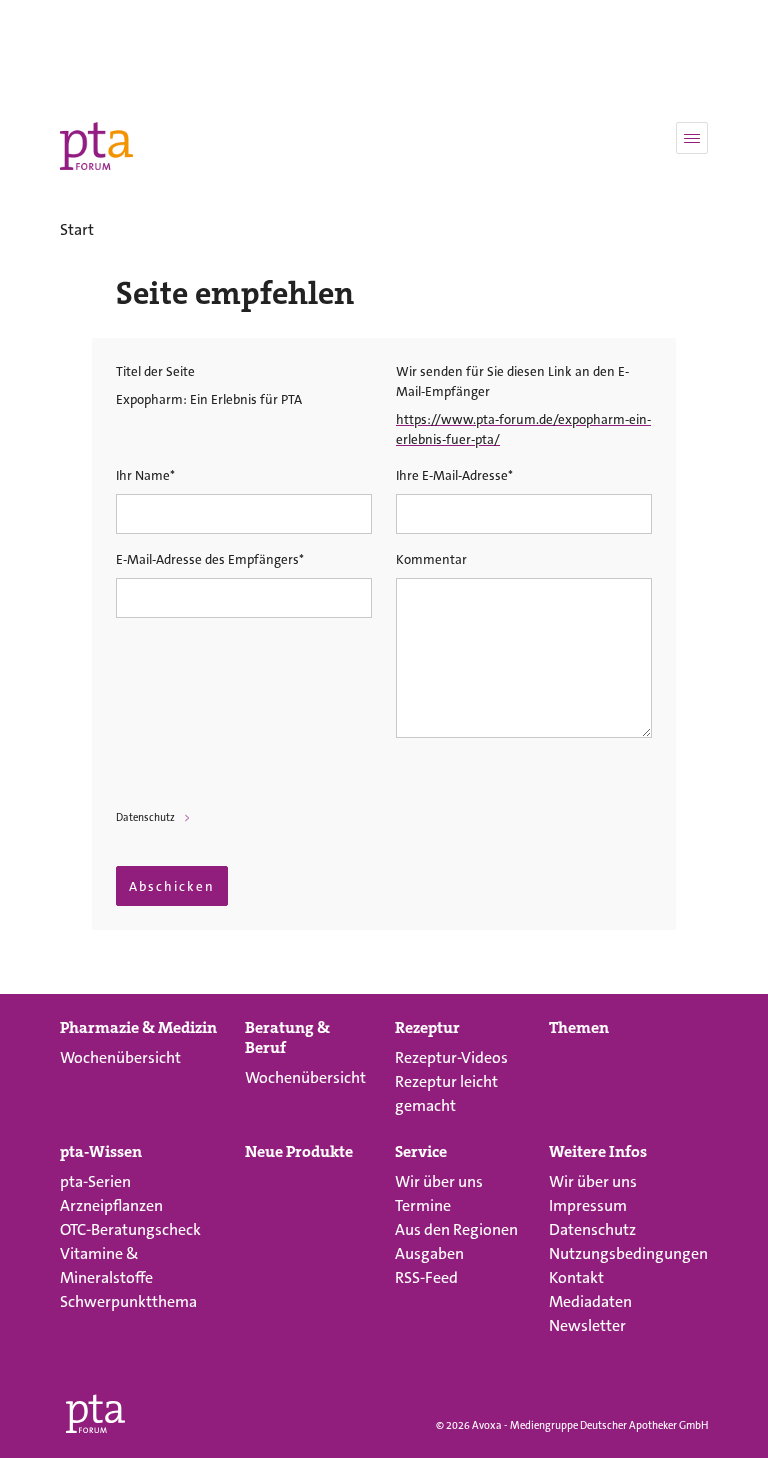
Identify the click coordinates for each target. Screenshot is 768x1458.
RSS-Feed (426, 1277)
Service (421, 1152)
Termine (423, 1205)
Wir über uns (439, 1181)
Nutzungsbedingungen (628, 1253)
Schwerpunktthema (128, 1301)
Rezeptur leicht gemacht (446, 1093)
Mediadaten (590, 1301)
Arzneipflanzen (111, 1205)
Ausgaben (429, 1253)
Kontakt (576, 1277)
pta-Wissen (101, 1152)
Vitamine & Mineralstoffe (106, 1265)
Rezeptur (427, 1028)
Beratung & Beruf (287, 1038)
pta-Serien (95, 1181)
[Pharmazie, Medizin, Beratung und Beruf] (96, 146)
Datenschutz (145, 817)
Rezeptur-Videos (451, 1057)
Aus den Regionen (456, 1229)
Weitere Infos (598, 1152)
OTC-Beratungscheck (130, 1229)
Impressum (588, 1205)
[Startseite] (95, 1410)
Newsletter (587, 1325)
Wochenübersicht (120, 1057)
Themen (579, 1028)
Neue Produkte (299, 1152)
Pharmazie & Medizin (138, 1028)
